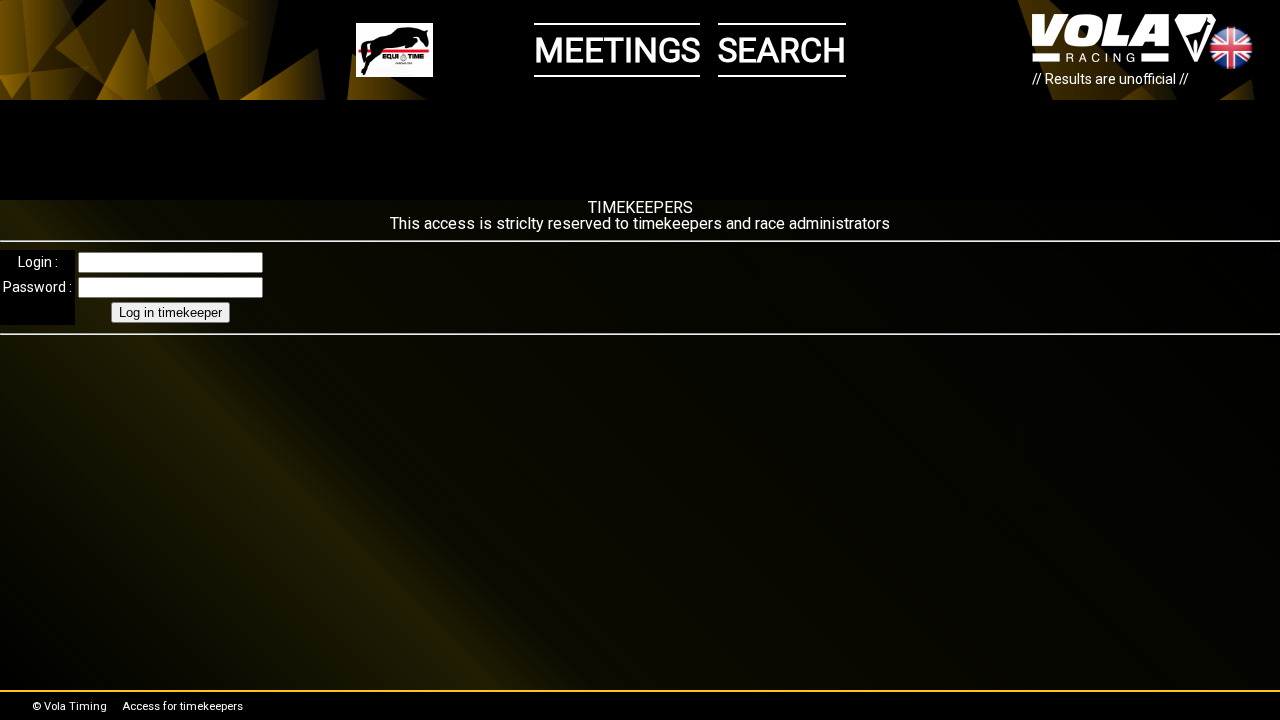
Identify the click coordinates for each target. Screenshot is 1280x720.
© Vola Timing (69, 706)
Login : (38, 262)
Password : (37, 287)
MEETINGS (617, 50)
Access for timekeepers (182, 706)
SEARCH (782, 50)
